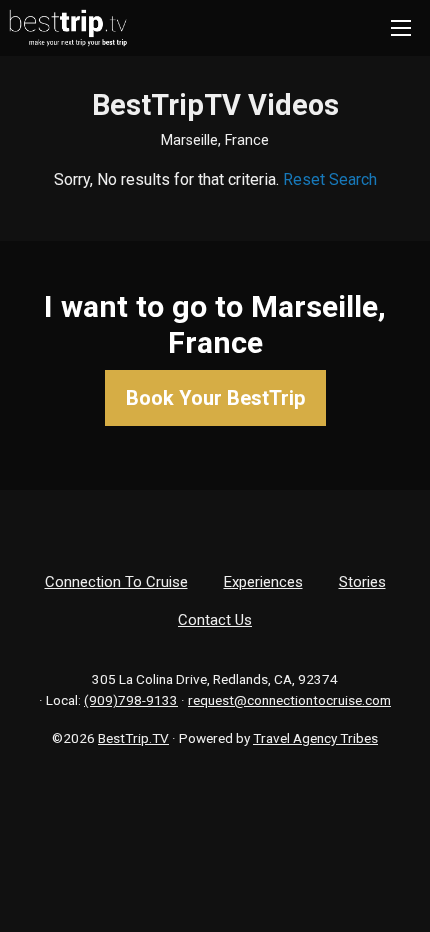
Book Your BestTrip (215, 398)
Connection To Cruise (116, 582)
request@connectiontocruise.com (289, 700)
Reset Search (330, 179)
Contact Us (215, 620)
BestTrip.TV (133, 738)
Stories (362, 582)
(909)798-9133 (131, 700)
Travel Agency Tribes (315, 738)
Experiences (263, 582)
